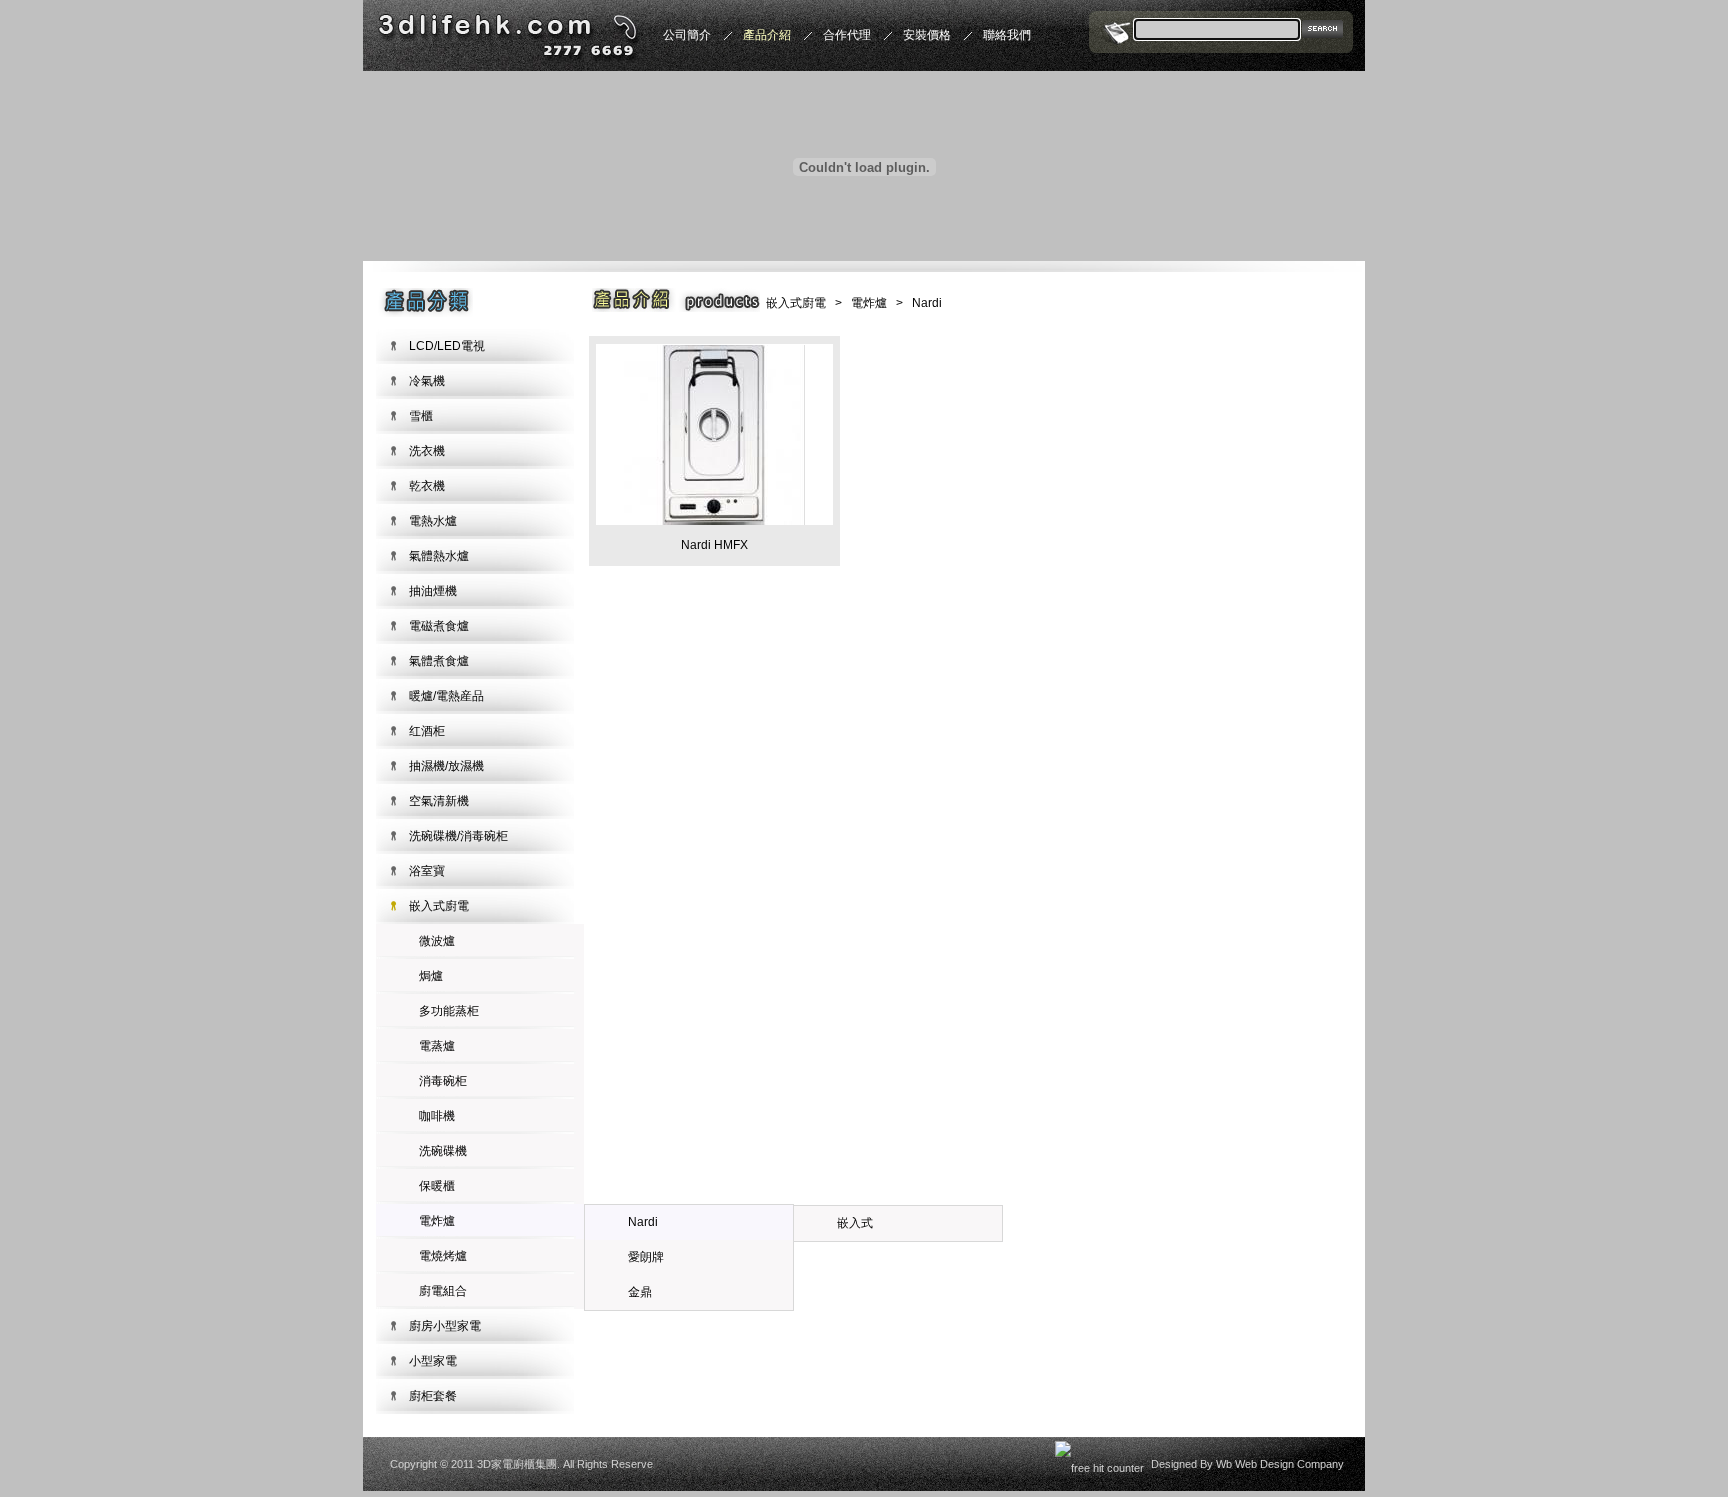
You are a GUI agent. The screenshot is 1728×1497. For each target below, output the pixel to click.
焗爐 (431, 976)
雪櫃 (421, 416)
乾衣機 (427, 486)
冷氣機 (427, 381)
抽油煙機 (433, 591)
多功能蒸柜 (449, 1011)
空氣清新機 (439, 801)
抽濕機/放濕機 (446, 766)
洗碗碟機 (443, 1151)
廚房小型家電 (445, 1326)
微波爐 (437, 941)
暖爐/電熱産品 (446, 696)
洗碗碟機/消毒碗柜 (458, 836)
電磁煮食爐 (439, 626)
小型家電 (433, 1361)
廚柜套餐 (433, 1396)
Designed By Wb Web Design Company (1247, 1464)
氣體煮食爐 (439, 661)
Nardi (643, 1222)
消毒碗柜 (443, 1081)
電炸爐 (437, 1221)
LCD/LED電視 (447, 346)
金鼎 (640, 1292)
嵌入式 (855, 1223)
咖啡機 (437, 1116)
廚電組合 (443, 1291)
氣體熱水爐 (439, 556)
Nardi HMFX (714, 545)
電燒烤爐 (443, 1256)
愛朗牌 (646, 1257)
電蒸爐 (437, 1046)
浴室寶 (427, 871)
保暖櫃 (437, 1186)
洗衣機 (427, 451)
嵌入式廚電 (439, 906)
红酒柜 (427, 731)
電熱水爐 (433, 521)
